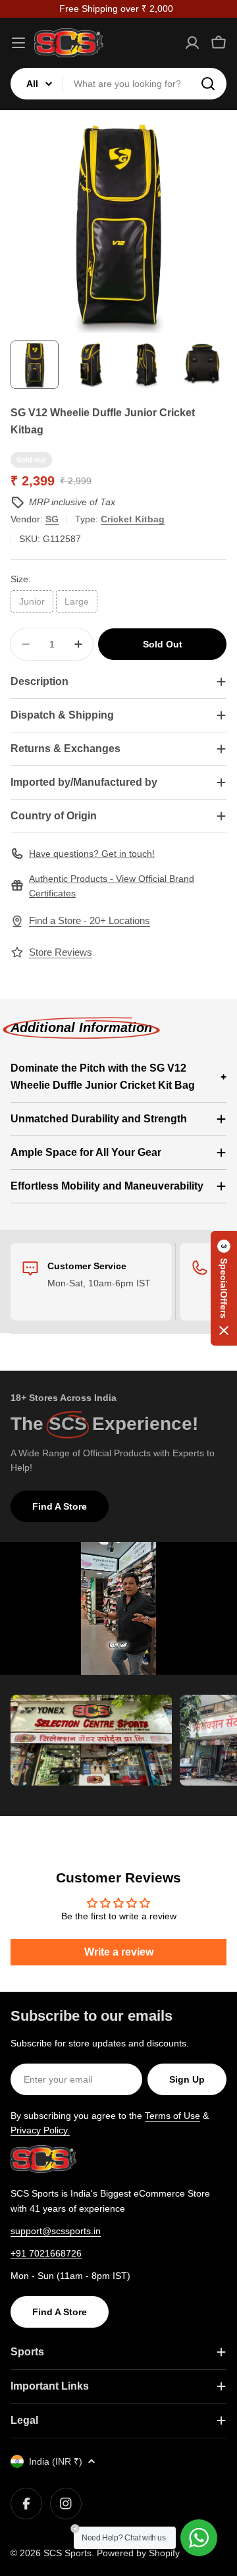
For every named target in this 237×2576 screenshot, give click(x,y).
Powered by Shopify (138, 2553)
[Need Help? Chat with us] (199, 2538)
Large (77, 601)
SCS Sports (67, 2553)
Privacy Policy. (40, 2130)
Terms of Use (172, 2116)
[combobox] (118, 84)
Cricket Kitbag (133, 519)
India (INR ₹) (56, 2461)
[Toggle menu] (18, 43)
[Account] (192, 43)
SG (52, 519)
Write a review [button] (119, 1952)
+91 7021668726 (46, 2253)
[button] (224, 1288)
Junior (32, 601)
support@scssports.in (56, 2231)
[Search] (208, 84)
